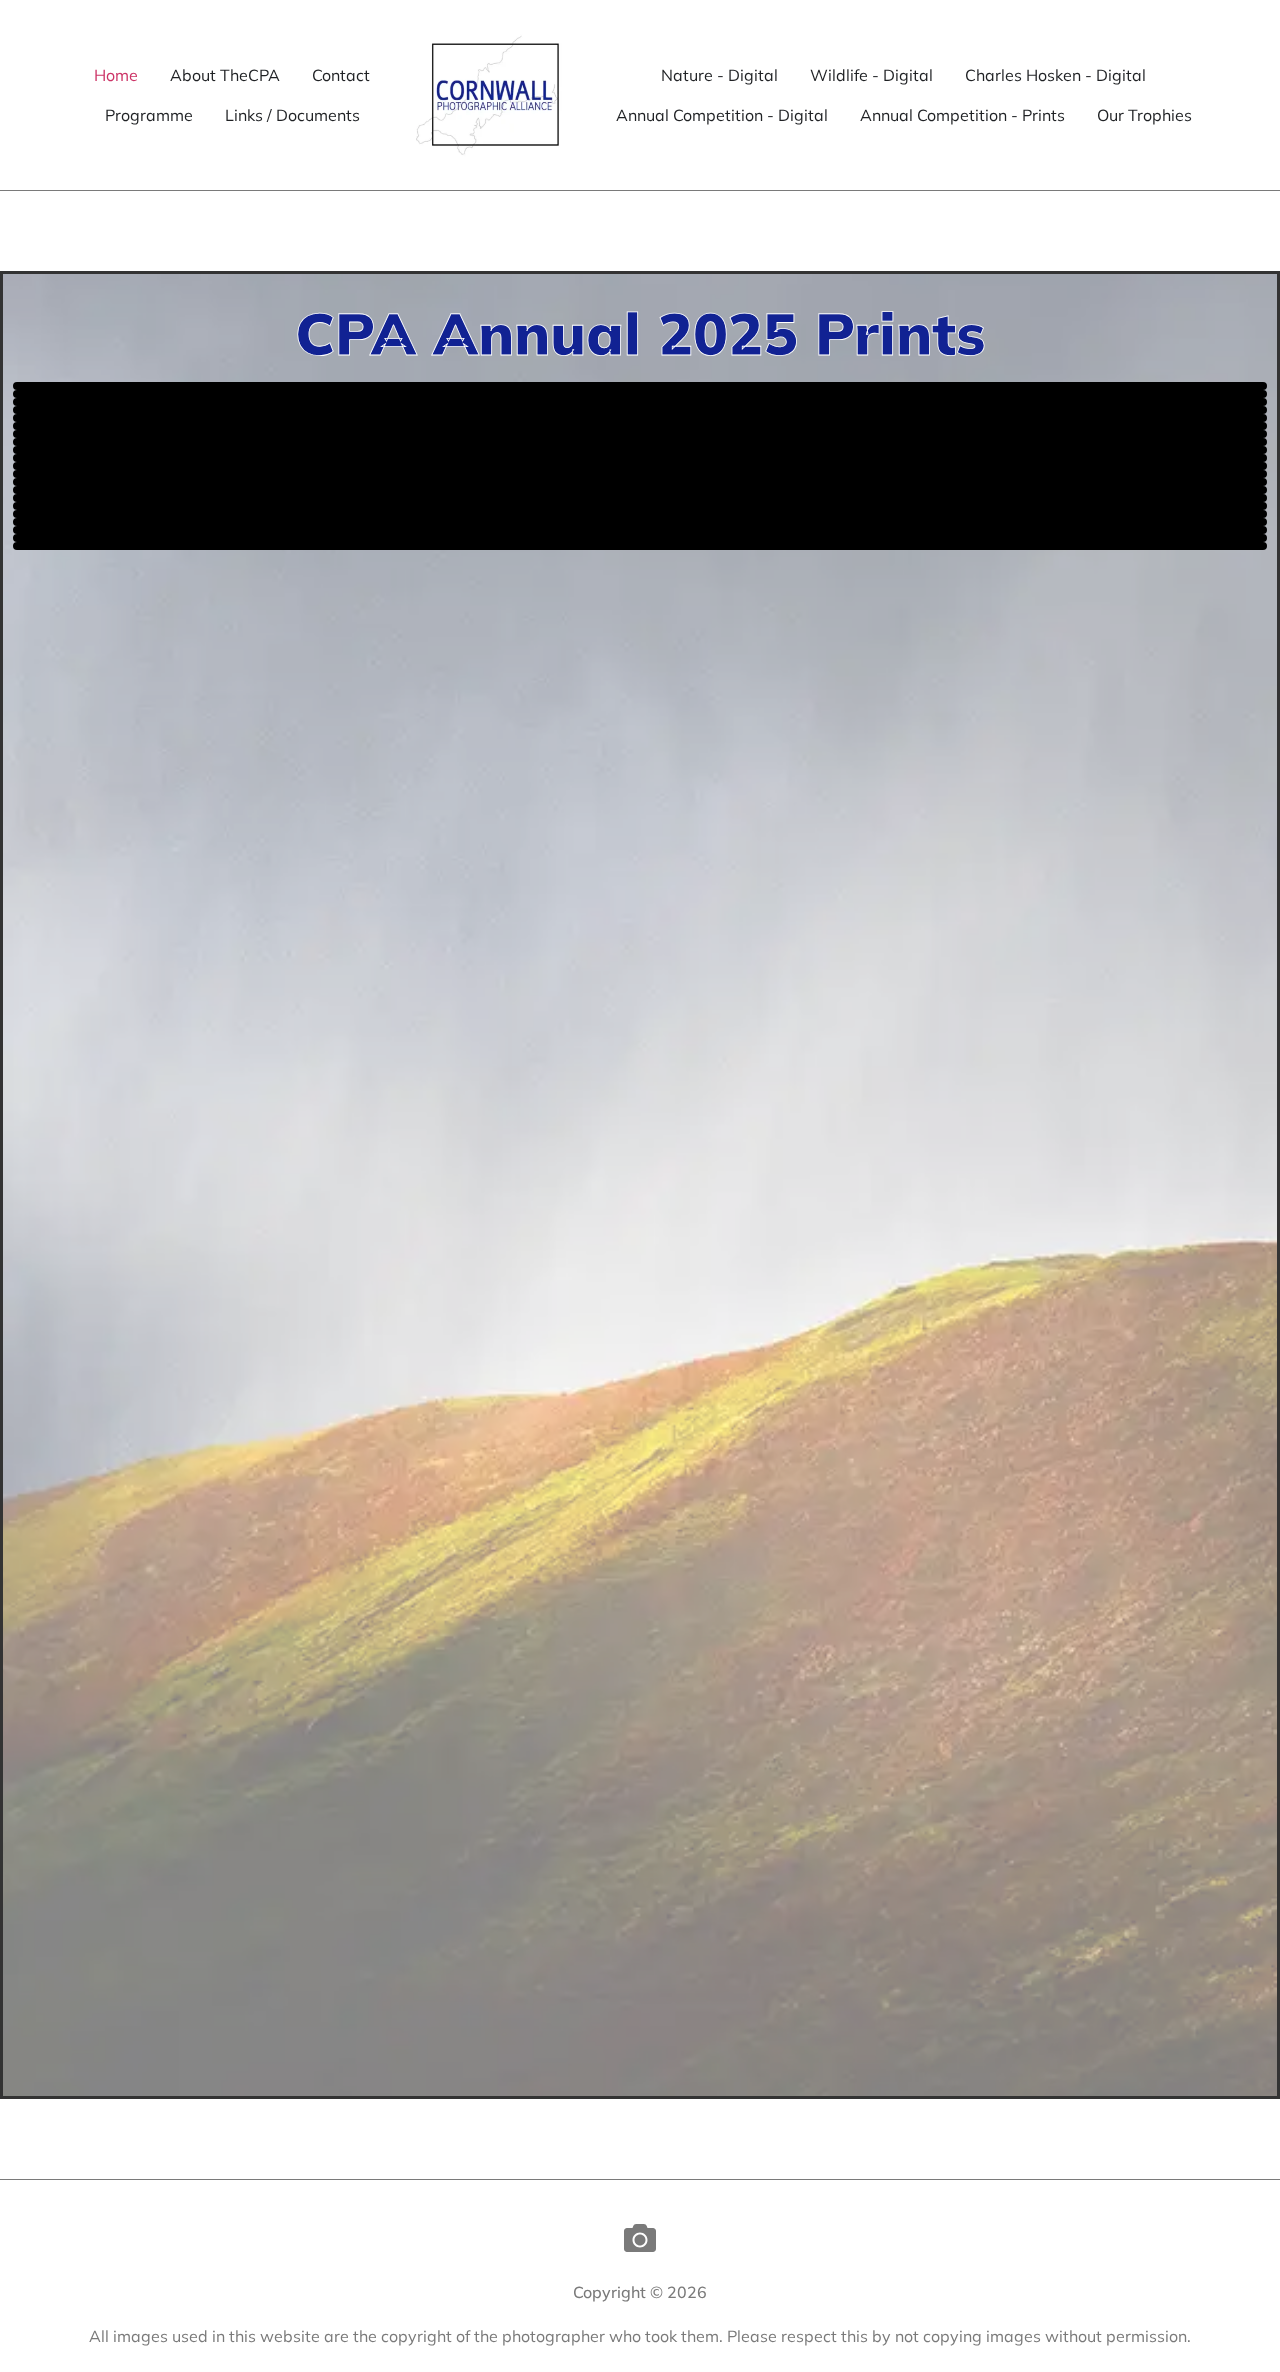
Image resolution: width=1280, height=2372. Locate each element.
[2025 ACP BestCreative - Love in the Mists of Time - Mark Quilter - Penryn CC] (640, 418)
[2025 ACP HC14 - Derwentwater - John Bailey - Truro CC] (640, 530)
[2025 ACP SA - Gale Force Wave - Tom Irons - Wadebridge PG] (640, 450)
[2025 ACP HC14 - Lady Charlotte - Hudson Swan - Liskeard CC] (640, 522)
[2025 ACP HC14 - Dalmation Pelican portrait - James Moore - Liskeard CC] (640, 538)
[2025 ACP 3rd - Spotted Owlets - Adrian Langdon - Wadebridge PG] (640, 410)
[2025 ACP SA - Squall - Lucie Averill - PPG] (640, 442)
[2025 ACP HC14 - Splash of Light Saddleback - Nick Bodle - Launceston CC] (640, 514)
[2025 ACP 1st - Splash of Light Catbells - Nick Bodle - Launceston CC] (640, 394)
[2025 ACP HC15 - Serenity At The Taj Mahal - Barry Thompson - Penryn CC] (640, 498)
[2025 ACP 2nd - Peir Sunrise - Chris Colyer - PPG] (640, 402)
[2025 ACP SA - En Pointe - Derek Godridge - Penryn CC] (640, 474)
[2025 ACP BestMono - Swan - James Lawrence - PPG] (640, 426)
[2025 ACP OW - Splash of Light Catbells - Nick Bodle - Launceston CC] (640, 386)
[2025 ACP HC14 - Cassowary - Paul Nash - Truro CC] (640, 546)
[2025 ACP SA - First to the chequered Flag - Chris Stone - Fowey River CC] (640, 466)
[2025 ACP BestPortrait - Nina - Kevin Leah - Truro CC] (640, 434)
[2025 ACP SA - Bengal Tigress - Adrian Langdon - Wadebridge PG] (640, 482)
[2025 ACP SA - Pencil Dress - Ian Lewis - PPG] (640, 458)
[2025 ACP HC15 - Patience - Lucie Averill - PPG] (640, 490)
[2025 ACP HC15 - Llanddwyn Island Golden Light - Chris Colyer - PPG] (640, 506)
